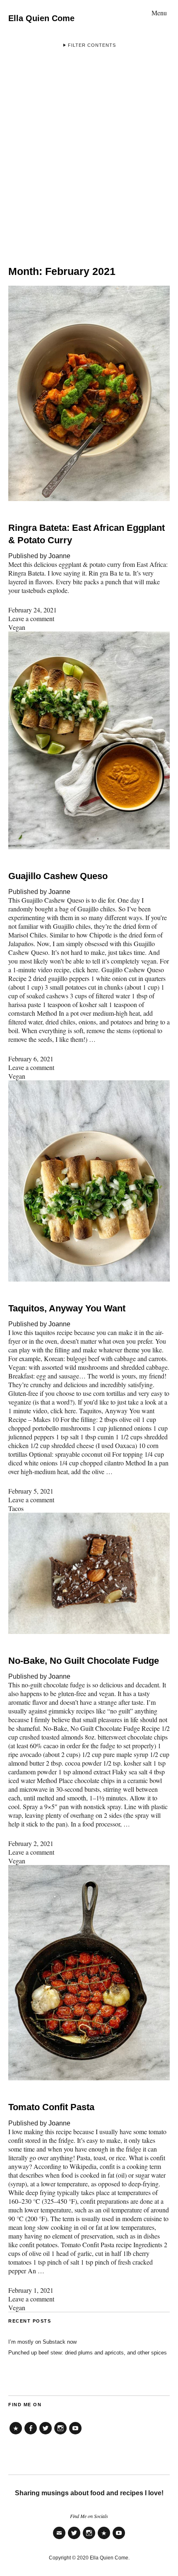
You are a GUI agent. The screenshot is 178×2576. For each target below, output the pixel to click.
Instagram (60, 2434)
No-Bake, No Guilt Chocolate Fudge (84, 1661)
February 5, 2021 (31, 1491)
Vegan (17, 627)
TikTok (16, 2434)
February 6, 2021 (31, 1059)
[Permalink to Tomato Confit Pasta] (89, 2078)
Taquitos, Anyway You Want (67, 1308)
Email (59, 2539)
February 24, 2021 (32, 610)
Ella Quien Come (41, 18)
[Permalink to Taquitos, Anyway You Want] (89, 1279)
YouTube (75, 2434)
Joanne (59, 556)
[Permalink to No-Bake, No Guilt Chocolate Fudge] (89, 1631)
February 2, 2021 (31, 1843)
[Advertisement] (89, 153)
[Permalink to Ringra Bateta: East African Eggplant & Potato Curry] (89, 498)
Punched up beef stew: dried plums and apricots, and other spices (88, 2353)
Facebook (31, 2434)
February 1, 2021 (31, 2290)
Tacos (16, 1508)
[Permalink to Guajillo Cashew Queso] (89, 847)
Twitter (46, 2434)
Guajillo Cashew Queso (58, 876)
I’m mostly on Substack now (42, 2342)
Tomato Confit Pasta (51, 2107)
